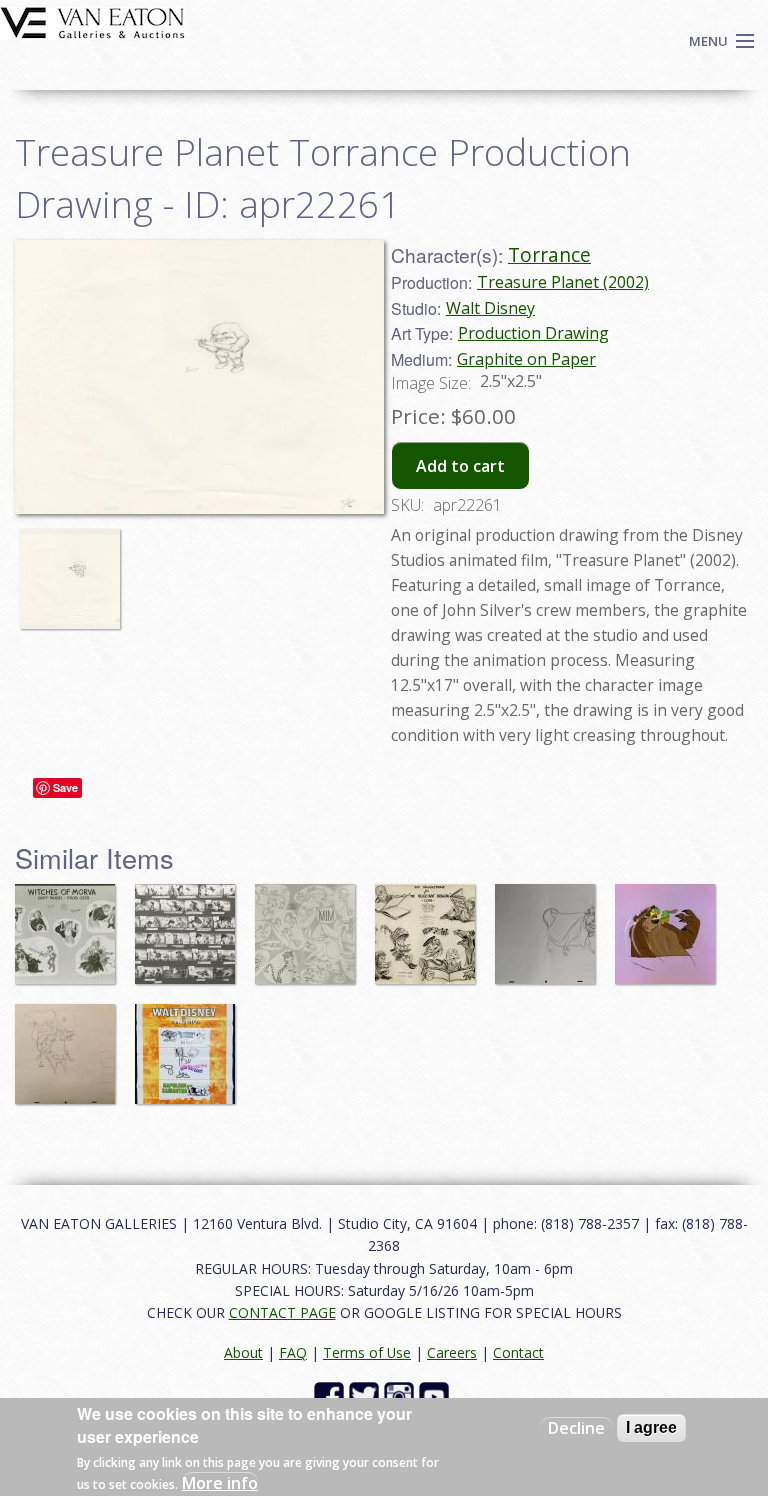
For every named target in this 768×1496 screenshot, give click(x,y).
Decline (576, 1428)
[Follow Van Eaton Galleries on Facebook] (331, 1394)
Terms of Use (367, 1352)
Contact (518, 1352)
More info (220, 1483)
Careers (452, 1352)
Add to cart (460, 466)
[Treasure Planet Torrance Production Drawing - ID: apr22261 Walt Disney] (199, 375)
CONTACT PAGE (282, 1312)
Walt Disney (490, 308)
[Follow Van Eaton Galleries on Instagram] (401, 1394)
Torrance (549, 254)
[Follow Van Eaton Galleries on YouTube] (436, 1394)
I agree (651, 1427)
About (243, 1352)
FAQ (293, 1352)
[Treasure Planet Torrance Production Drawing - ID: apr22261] (75, 570)
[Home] (92, 21)
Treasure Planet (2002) (563, 282)
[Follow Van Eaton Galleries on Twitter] (366, 1394)
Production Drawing (533, 333)
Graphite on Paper (526, 359)
